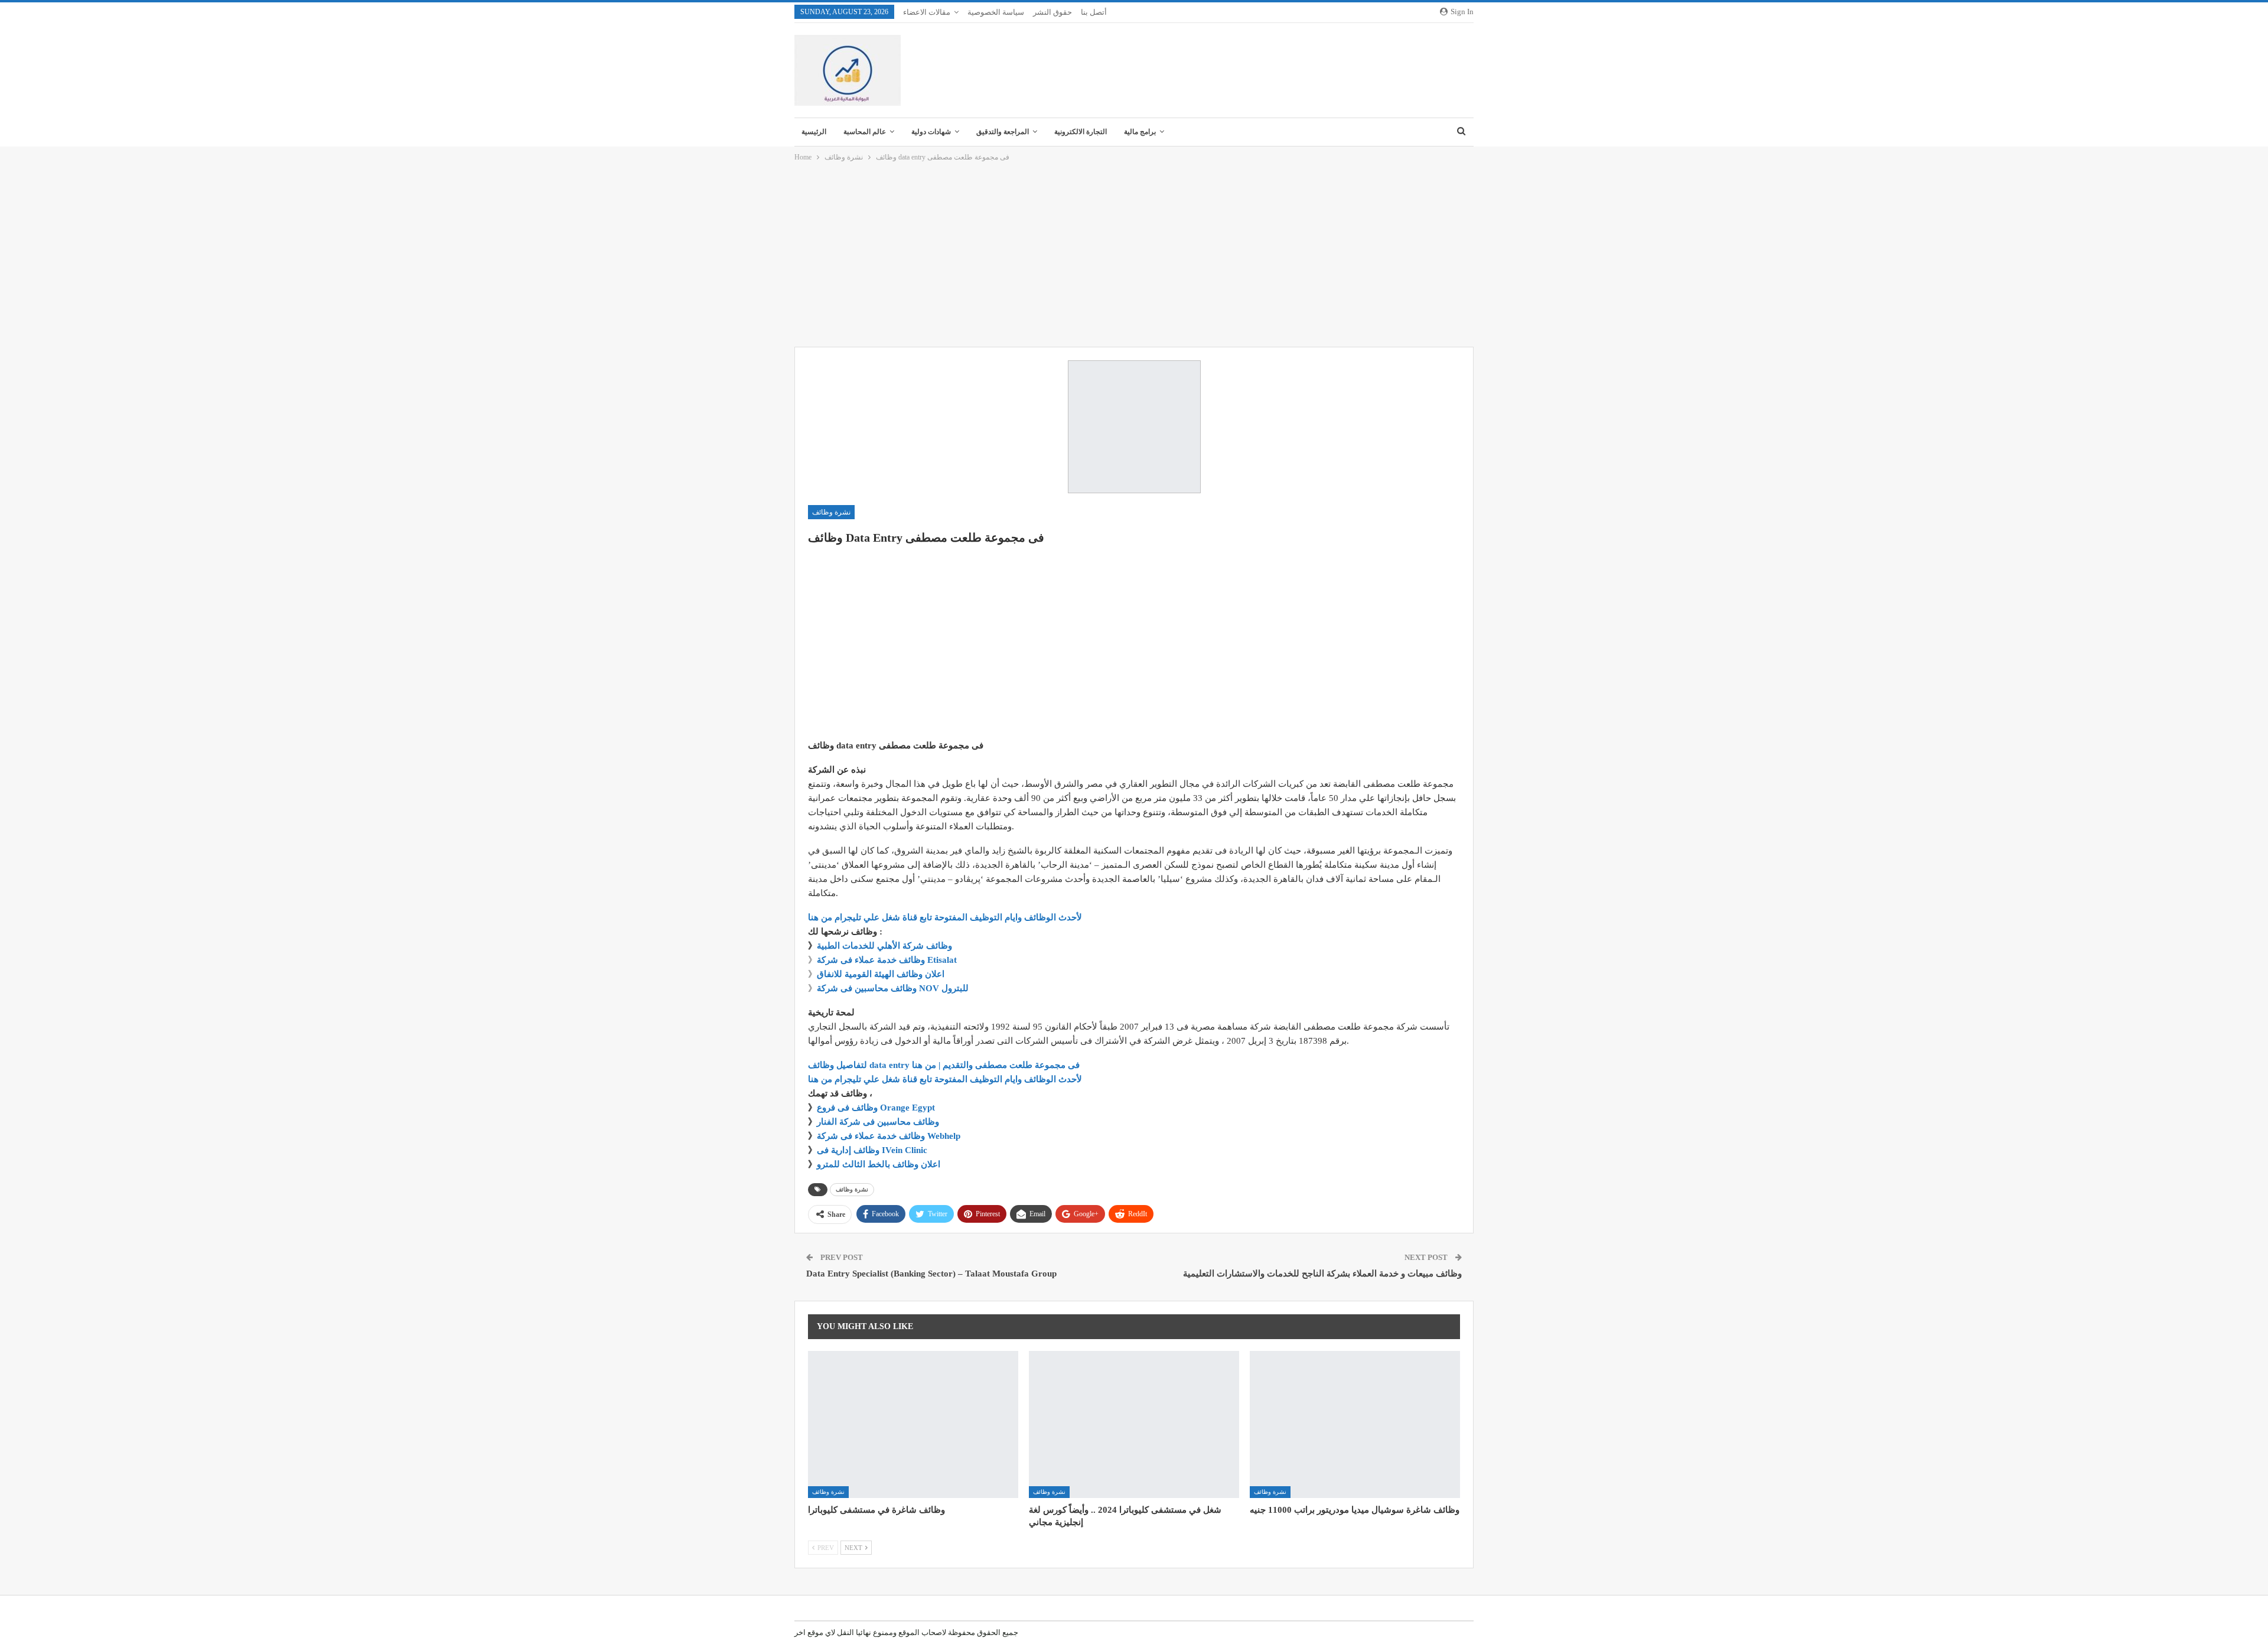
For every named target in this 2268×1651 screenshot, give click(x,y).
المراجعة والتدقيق (1003, 132)
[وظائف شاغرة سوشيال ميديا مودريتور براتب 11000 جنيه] (1355, 1424)
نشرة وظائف (831, 512)
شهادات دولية (931, 132)
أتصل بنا (1094, 12)
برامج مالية (1140, 132)
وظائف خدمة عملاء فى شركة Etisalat (887, 960)
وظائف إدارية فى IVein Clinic (872, 1150)
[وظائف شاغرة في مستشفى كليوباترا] (913, 1424)
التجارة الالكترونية (1081, 132)
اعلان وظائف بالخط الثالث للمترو (879, 1164)
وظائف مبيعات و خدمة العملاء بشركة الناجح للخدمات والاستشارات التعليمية (1322, 1274)
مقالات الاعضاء (927, 12)
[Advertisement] (1134, 255)
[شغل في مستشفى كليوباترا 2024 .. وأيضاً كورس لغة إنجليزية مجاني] (1134, 1424)
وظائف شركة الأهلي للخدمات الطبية (884, 946)
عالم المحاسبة (865, 132)
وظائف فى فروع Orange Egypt (876, 1108)
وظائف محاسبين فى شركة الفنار (878, 1122)
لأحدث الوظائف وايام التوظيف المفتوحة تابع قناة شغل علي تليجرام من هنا (945, 917)
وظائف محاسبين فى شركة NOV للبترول (893, 988)
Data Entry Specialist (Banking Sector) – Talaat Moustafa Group (931, 1274)
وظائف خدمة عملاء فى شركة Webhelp (889, 1136)
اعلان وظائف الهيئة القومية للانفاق (881, 974)
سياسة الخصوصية (996, 12)
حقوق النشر (1052, 12)
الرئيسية (814, 132)
